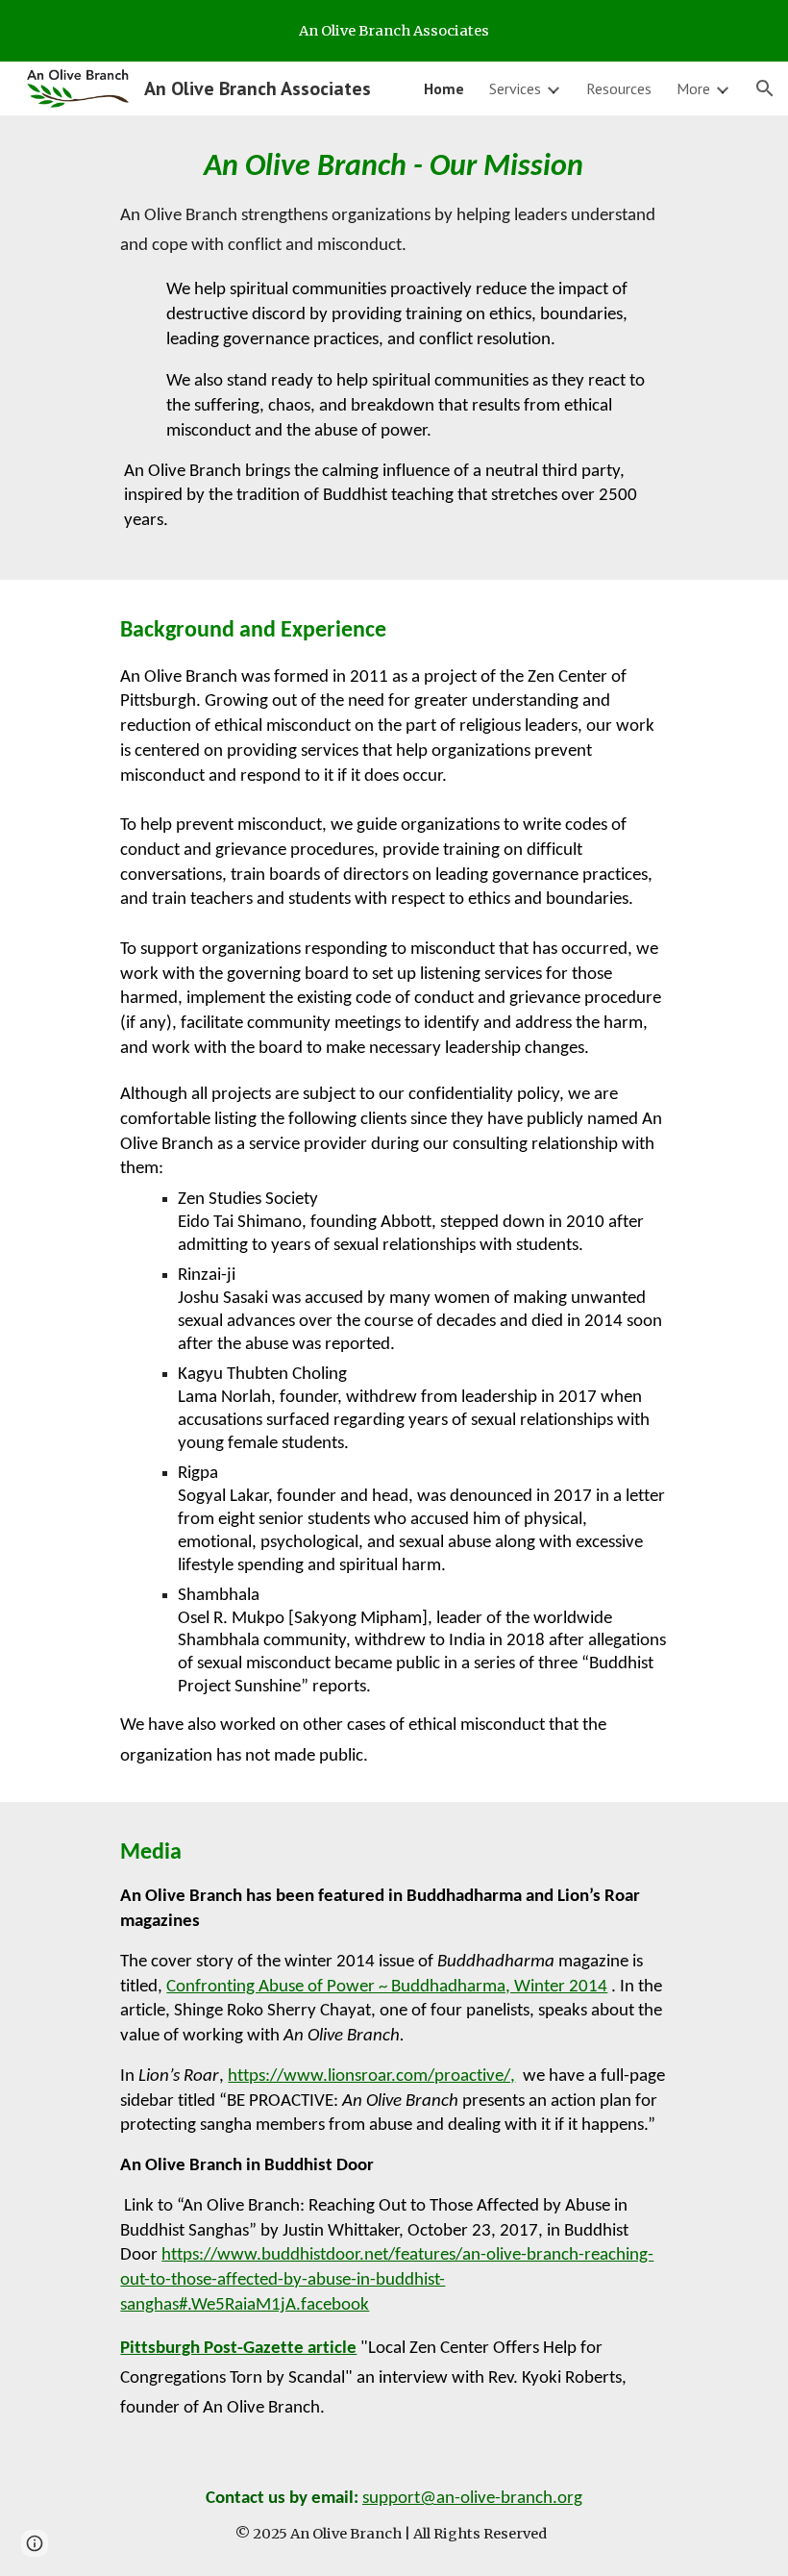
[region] (394, 31)
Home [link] (444, 88)
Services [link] (515, 88)
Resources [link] (619, 88)
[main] (394, 348)
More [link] (693, 88)
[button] (765, 88)
